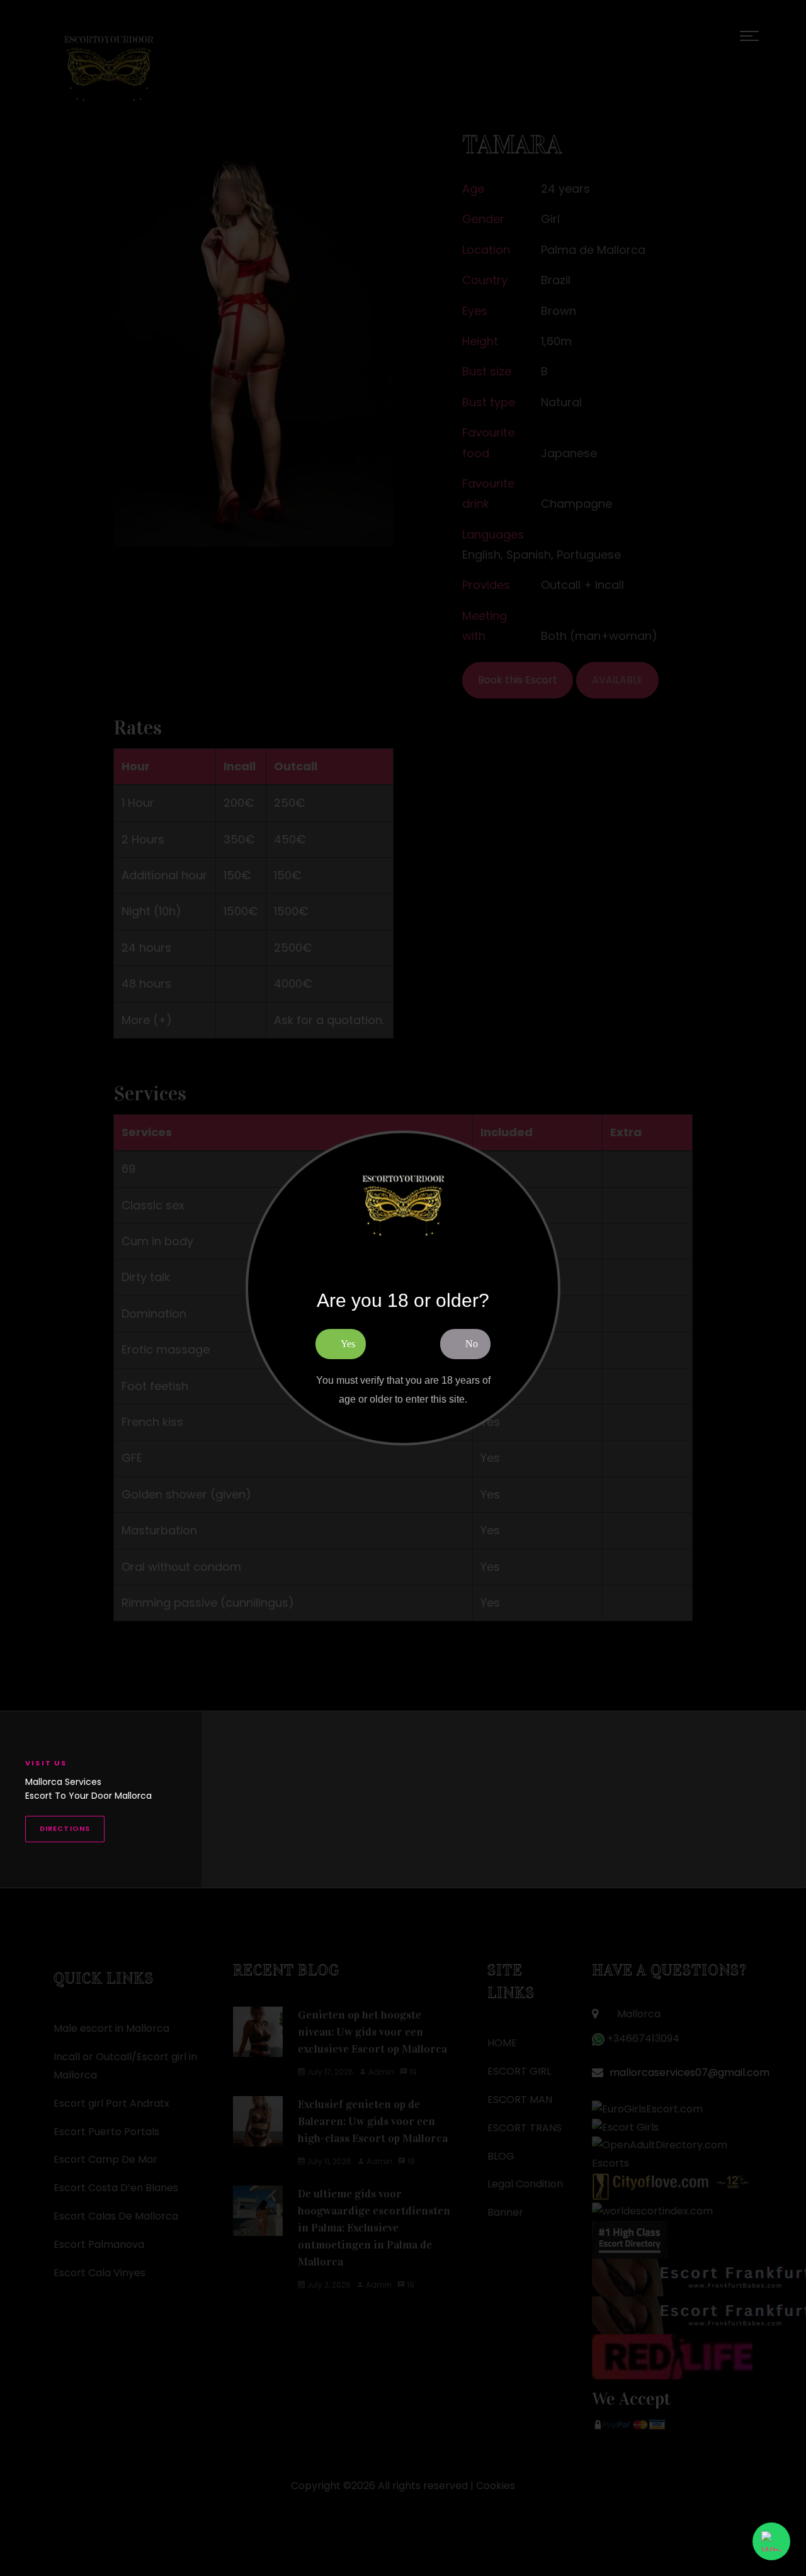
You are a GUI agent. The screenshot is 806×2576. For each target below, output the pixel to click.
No (472, 1344)
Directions (65, 1828)
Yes (348, 1344)
